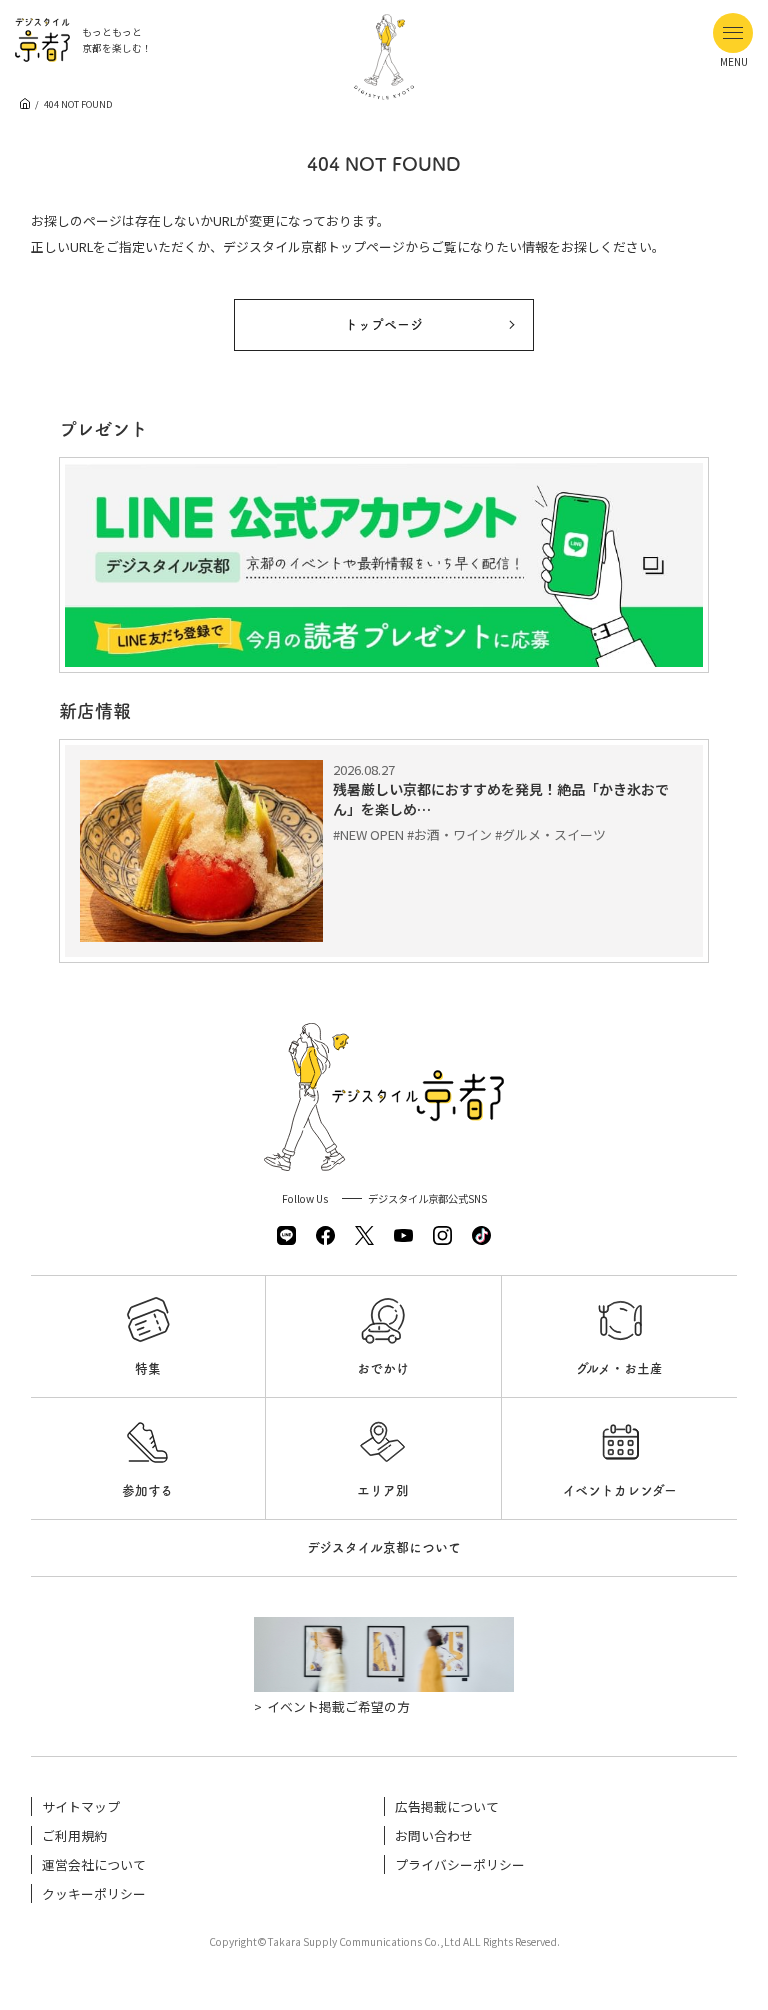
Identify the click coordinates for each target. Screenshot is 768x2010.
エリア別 (383, 1490)
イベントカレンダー (620, 1490)
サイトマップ (81, 1806)
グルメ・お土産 (619, 1368)
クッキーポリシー (94, 1893)
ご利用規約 (74, 1835)
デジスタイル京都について (384, 1547)
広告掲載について (447, 1806)
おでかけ (383, 1368)
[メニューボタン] (733, 33)
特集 (148, 1368)
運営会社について (94, 1864)
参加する (147, 1490)
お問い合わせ (434, 1835)
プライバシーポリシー (460, 1864)
